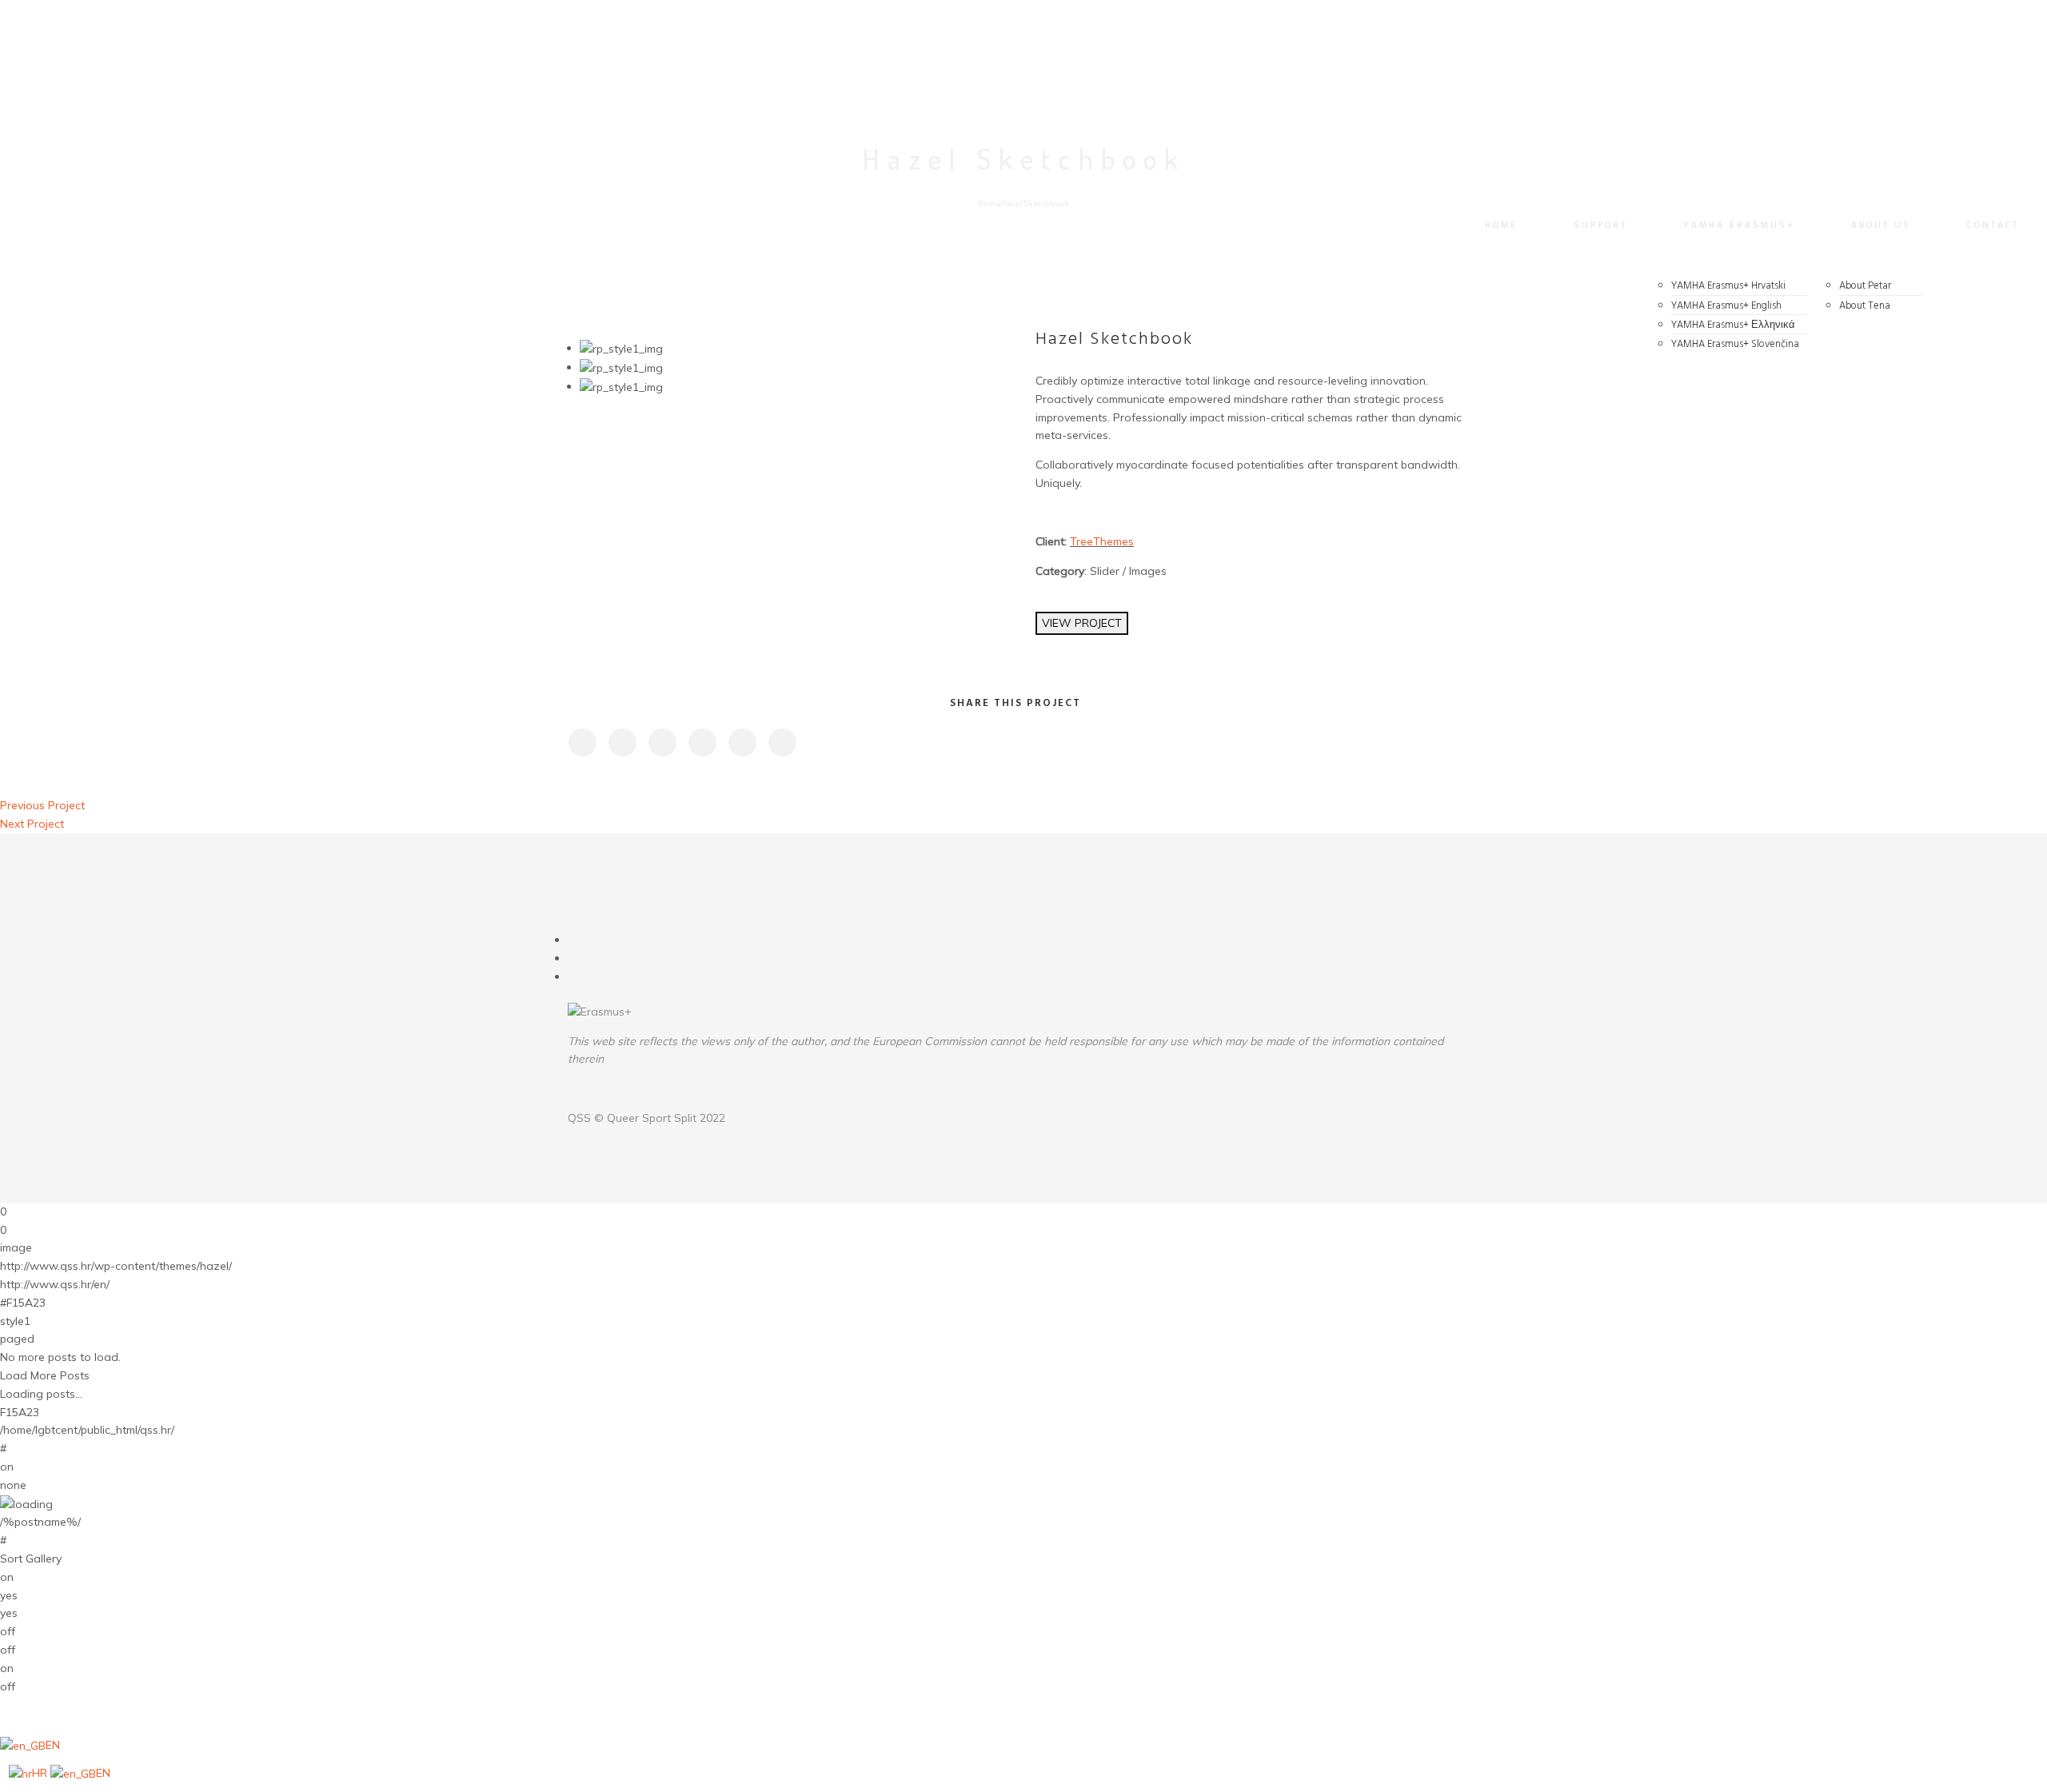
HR (41, 1773)
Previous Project (42, 805)
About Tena (1865, 306)
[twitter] (622, 742)
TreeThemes (1102, 541)
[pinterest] (702, 742)
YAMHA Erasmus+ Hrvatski (1728, 286)
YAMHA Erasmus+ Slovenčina (1735, 344)
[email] (782, 742)
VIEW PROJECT (1082, 623)
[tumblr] (742, 742)
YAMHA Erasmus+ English (1726, 306)
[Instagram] (573, 958)
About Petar (1865, 286)
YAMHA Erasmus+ (1739, 225)
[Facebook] (573, 940)
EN (53, 1745)
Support (1600, 225)
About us (1881, 225)
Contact (1993, 225)
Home (1501, 225)
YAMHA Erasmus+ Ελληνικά (1733, 325)
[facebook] (582, 742)
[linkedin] (662, 742)
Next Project (32, 824)
